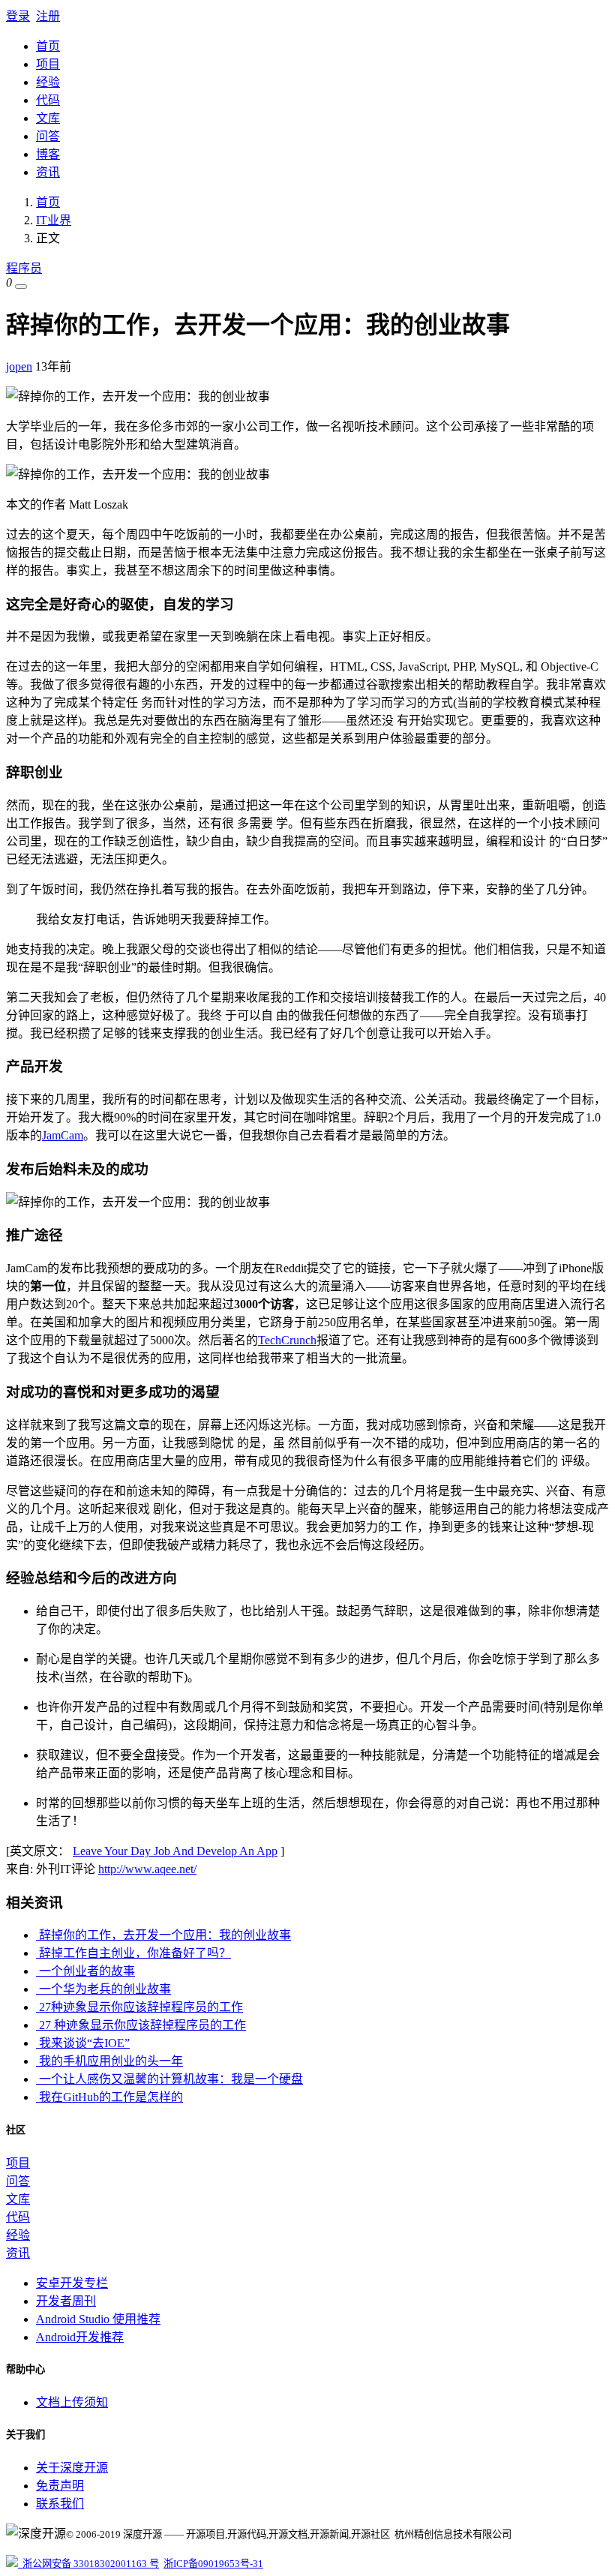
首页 (48, 46)
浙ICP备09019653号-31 (213, 2564)
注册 (48, 16)
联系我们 (60, 2504)
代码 (48, 100)
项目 (48, 64)
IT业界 (54, 220)
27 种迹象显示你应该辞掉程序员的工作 (141, 2025)
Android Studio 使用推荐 (98, 2319)
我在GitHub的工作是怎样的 (109, 2097)
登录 (18, 16)
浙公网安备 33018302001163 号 (88, 2564)
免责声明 (60, 2486)
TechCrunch (287, 1340)
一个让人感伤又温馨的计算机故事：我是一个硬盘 (169, 2079)
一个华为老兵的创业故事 (103, 1989)
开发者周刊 (66, 2301)
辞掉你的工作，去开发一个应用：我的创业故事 (163, 1935)
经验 (48, 82)
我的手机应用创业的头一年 (109, 2061)
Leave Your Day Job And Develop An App (175, 1851)
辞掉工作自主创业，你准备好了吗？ (133, 1953)
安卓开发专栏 (72, 2283)
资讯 (48, 172)
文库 (48, 118)
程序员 (24, 268)
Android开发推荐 (80, 2337)
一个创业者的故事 (85, 1971)
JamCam (63, 1135)
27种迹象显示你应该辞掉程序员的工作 (139, 2007)
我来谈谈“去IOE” (83, 2043)
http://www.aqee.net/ (147, 1869)
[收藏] (21, 287)
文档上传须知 (72, 2402)
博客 (48, 154)
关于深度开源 (72, 2468)
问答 (48, 136)
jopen (19, 366)
